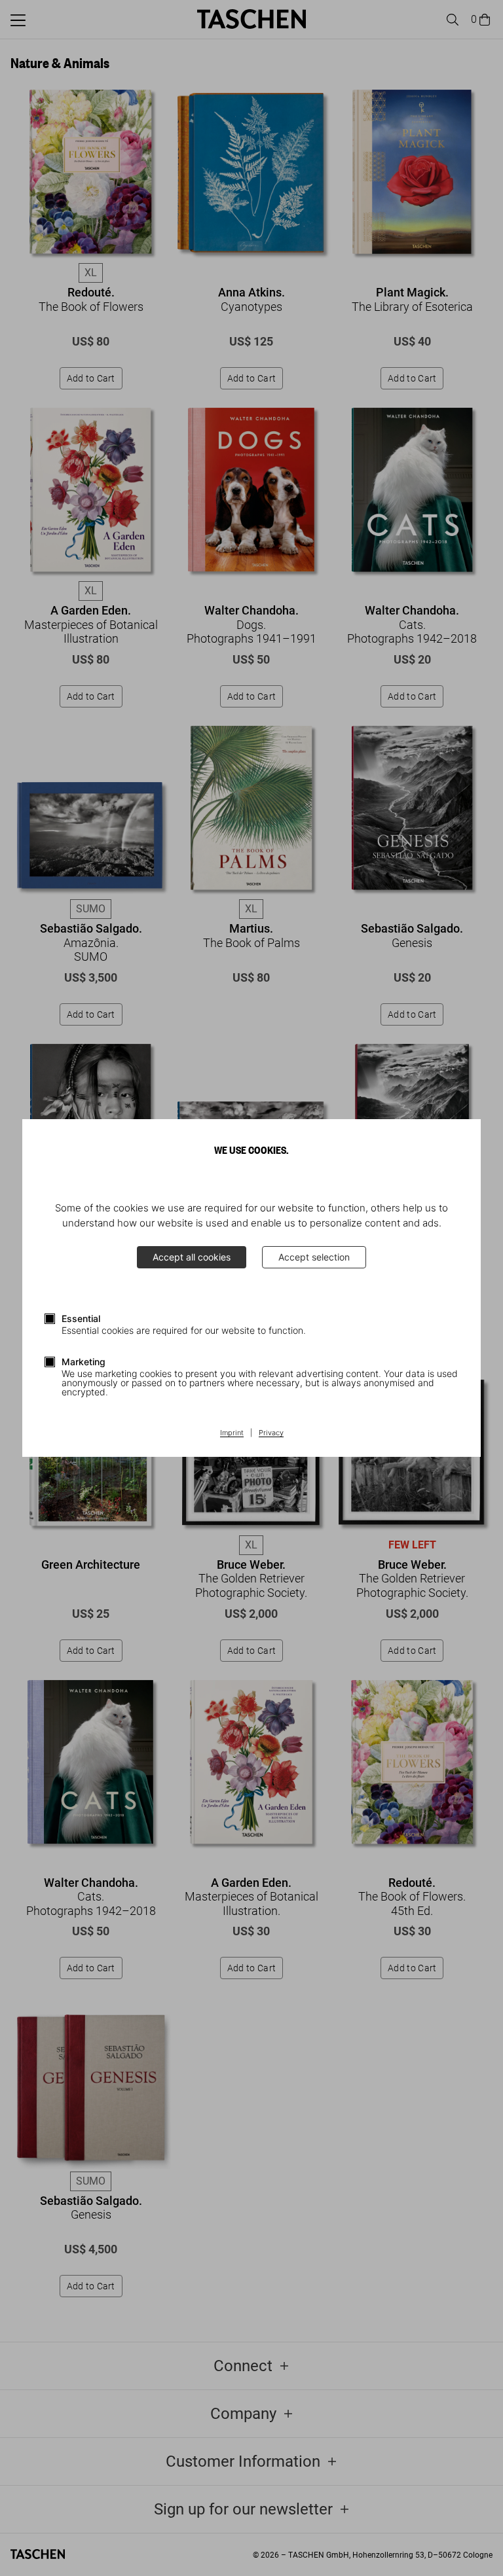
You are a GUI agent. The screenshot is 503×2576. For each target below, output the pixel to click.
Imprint (232, 1433)
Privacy (271, 1433)
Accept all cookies (192, 1257)
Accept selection (314, 1257)
